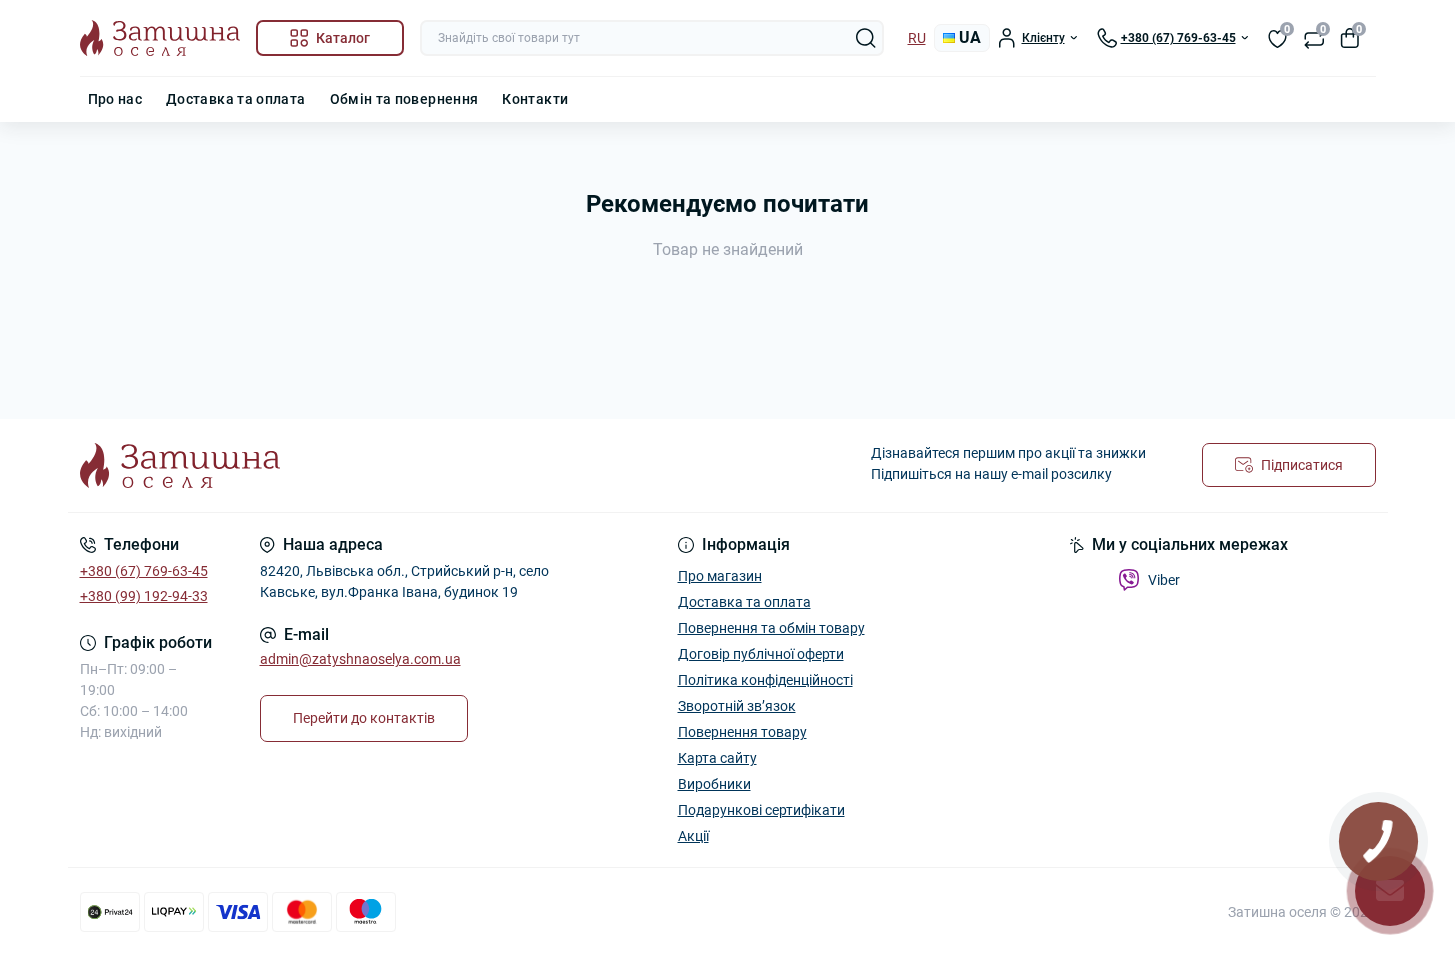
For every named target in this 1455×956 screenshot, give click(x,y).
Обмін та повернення (404, 99)
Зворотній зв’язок (737, 706)
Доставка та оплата (235, 99)
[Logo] (160, 38)
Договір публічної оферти (761, 654)
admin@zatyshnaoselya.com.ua (360, 659)
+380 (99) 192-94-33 (144, 596)
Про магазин (720, 576)
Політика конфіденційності (765, 680)
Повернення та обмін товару (771, 628)
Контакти (535, 99)
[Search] (866, 38)
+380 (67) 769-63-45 (144, 571)
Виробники (714, 784)
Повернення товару (742, 732)
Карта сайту (717, 758)
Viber (1164, 580)
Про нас (115, 99)
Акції (693, 836)
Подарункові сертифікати (761, 810)
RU (917, 38)
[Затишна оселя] (398, 465)
